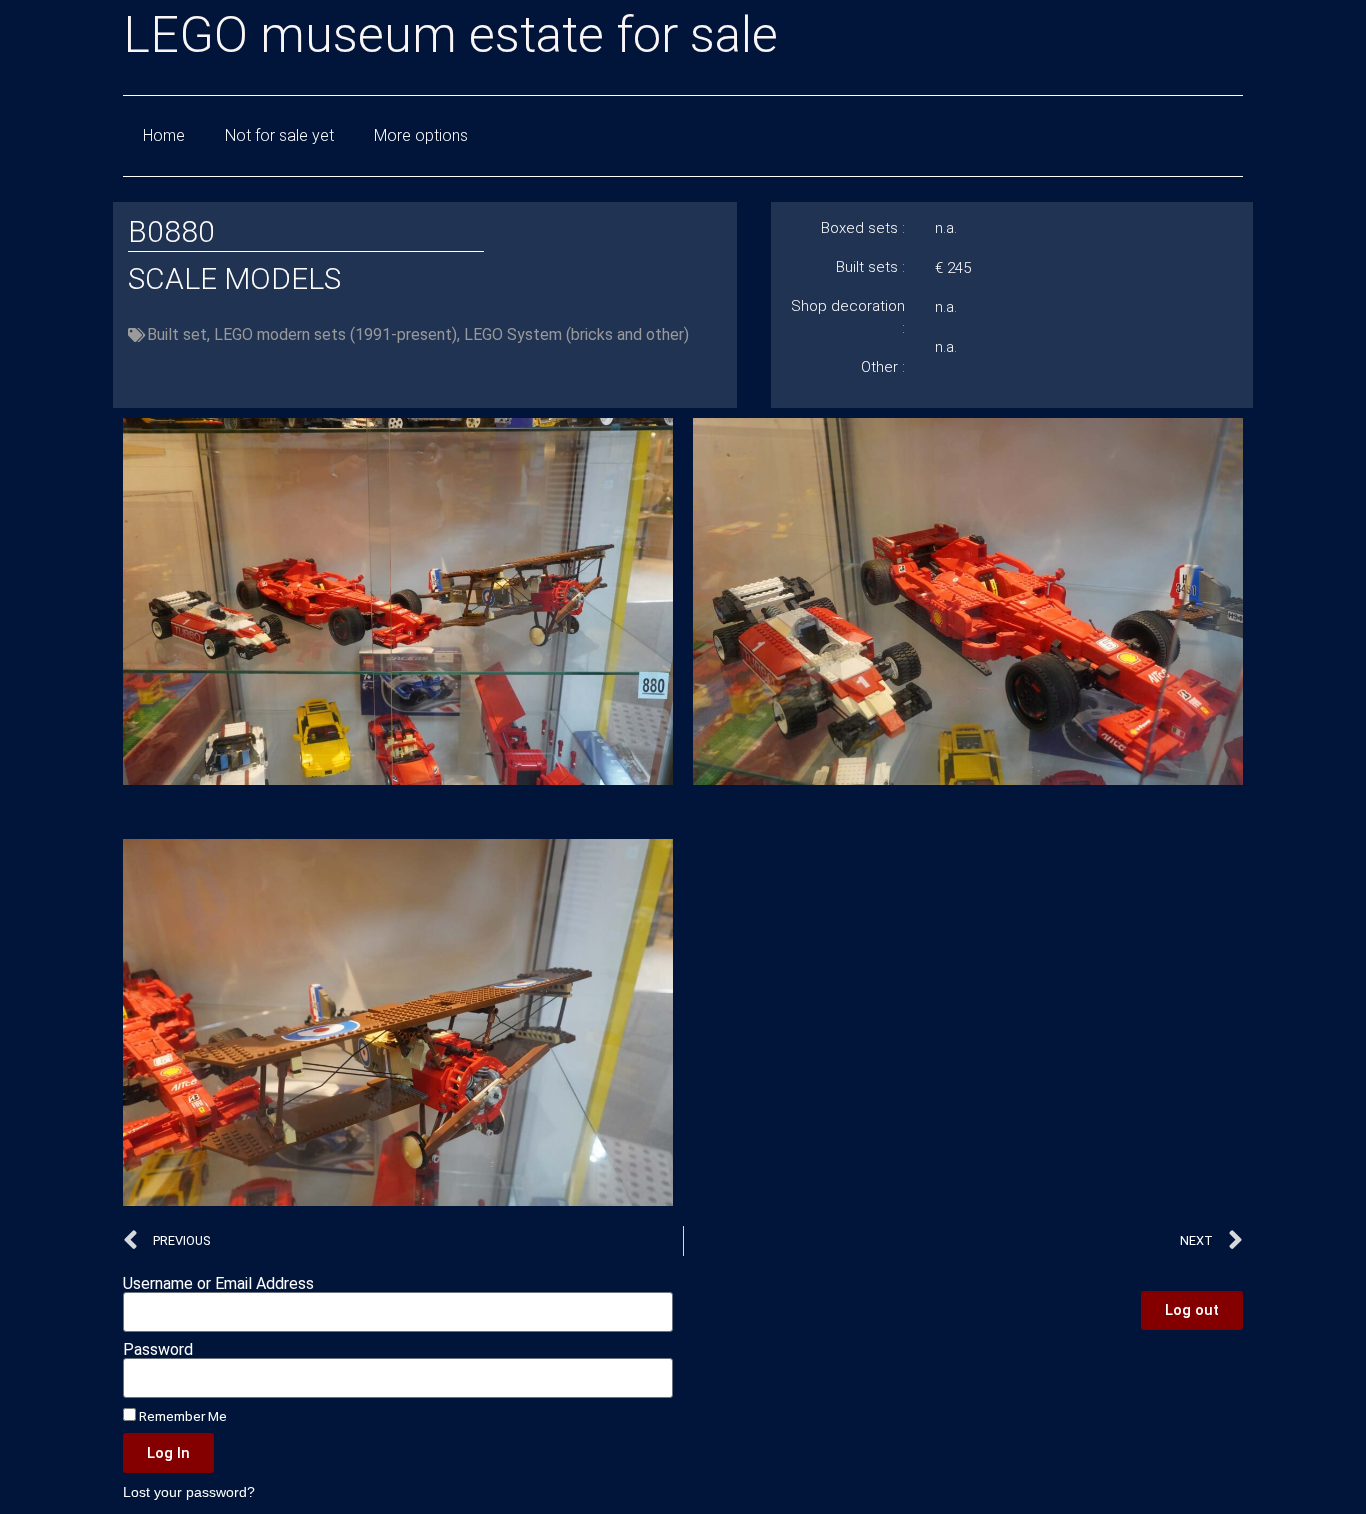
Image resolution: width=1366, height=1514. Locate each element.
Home (164, 135)
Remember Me (181, 1416)
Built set (177, 334)
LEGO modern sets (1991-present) (335, 334)
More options (421, 135)
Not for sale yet (279, 135)
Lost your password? (189, 1492)
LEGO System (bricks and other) (576, 334)
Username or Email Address (218, 1284)
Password (158, 1350)
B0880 (171, 231)
